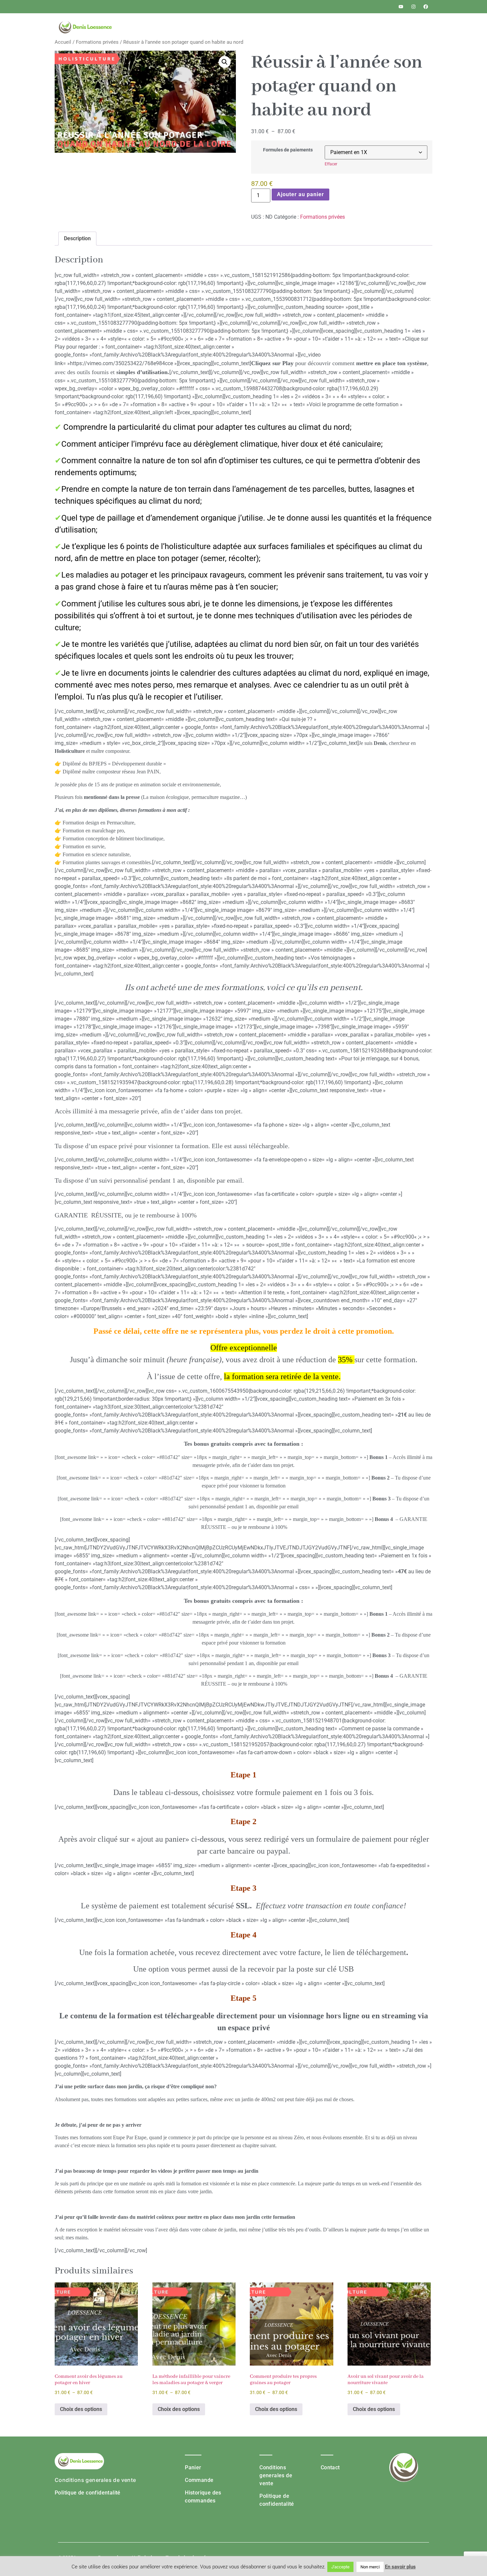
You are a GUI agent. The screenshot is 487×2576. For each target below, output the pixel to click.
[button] (225, 62)
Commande (199, 2480)
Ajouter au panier (300, 194)
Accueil (63, 42)
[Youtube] (401, 7)
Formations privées (97, 42)
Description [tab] (77, 238)
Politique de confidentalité (88, 2493)
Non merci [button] (370, 2567)
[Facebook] (426, 7)
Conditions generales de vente (95, 2480)
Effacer (331, 164)
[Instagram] (413, 7)
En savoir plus (400, 2567)
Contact (330, 2467)
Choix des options (81, 2409)
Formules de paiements (288, 150)
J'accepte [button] (340, 2567)
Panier (193, 2467)
